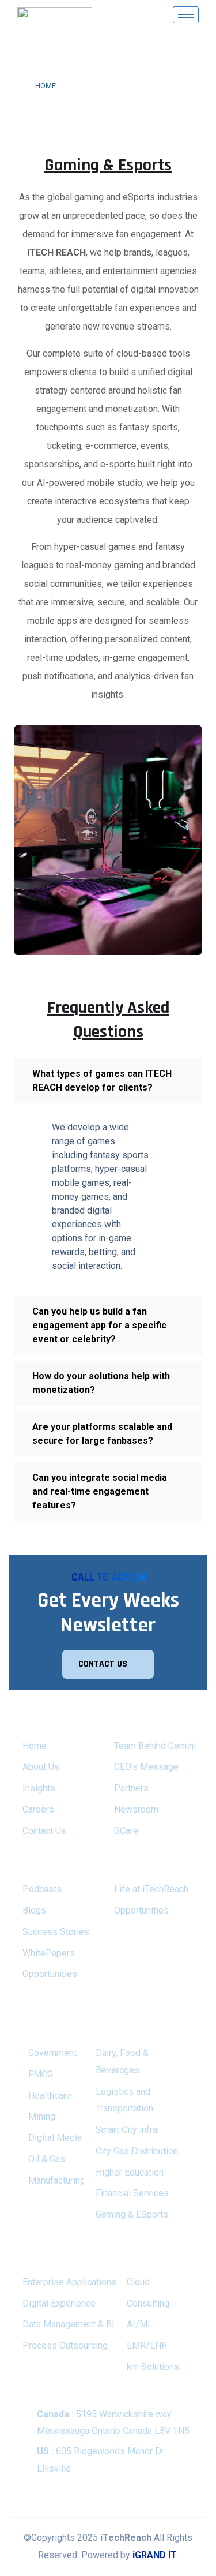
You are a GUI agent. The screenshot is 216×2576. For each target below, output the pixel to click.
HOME (46, 86)
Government (52, 2053)
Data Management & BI (69, 2324)
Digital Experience (59, 2303)
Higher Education (130, 2172)
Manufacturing (57, 2180)
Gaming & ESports (132, 2214)
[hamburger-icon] (186, 15)
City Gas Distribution (137, 2151)
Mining (42, 2116)
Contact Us (44, 1831)
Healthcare (50, 2096)
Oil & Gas (47, 2159)
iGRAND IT (155, 2555)
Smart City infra (126, 2130)
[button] (108, 1081)
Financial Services (132, 2193)
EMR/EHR (147, 2345)
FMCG (41, 2074)
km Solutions (153, 2367)
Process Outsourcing (65, 2345)
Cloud (138, 2282)
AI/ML (140, 2324)
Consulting (148, 2303)
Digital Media (55, 2138)
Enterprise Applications (69, 2282)
